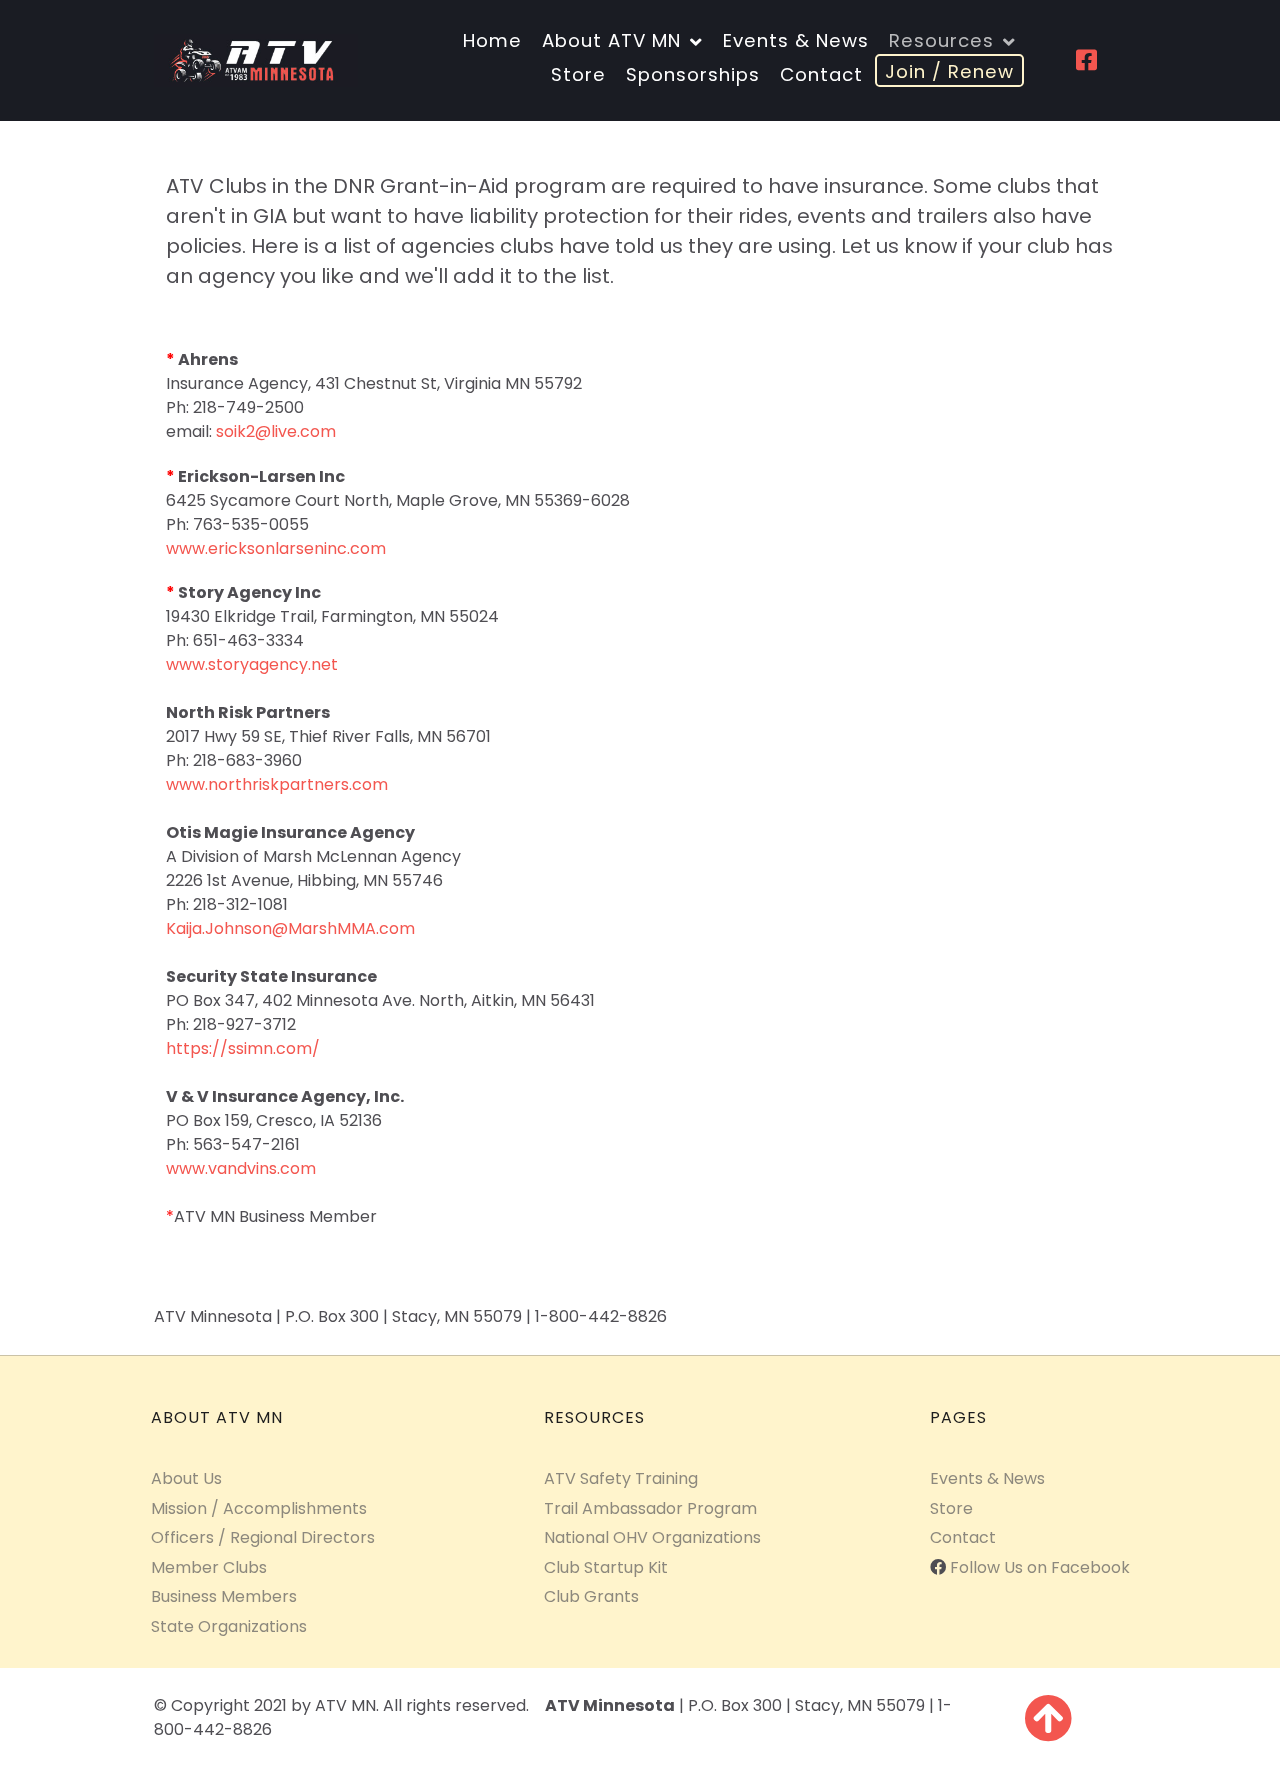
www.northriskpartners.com (277, 784)
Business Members (224, 1596)
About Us (186, 1478)
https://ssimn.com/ (243, 1048)
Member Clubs (209, 1567)
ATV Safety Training (621, 1478)
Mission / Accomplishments (259, 1508)
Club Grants (591, 1596)
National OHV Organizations (652, 1537)
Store (951, 1508)
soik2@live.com (276, 431)
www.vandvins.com (241, 1168)
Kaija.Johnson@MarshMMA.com (290, 928)
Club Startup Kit (606, 1567)
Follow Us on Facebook (1040, 1567)
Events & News (987, 1478)
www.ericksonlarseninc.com (276, 548)
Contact (963, 1537)
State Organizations (229, 1626)
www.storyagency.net (252, 664)
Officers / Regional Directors (263, 1537)
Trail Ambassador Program (650, 1508)
